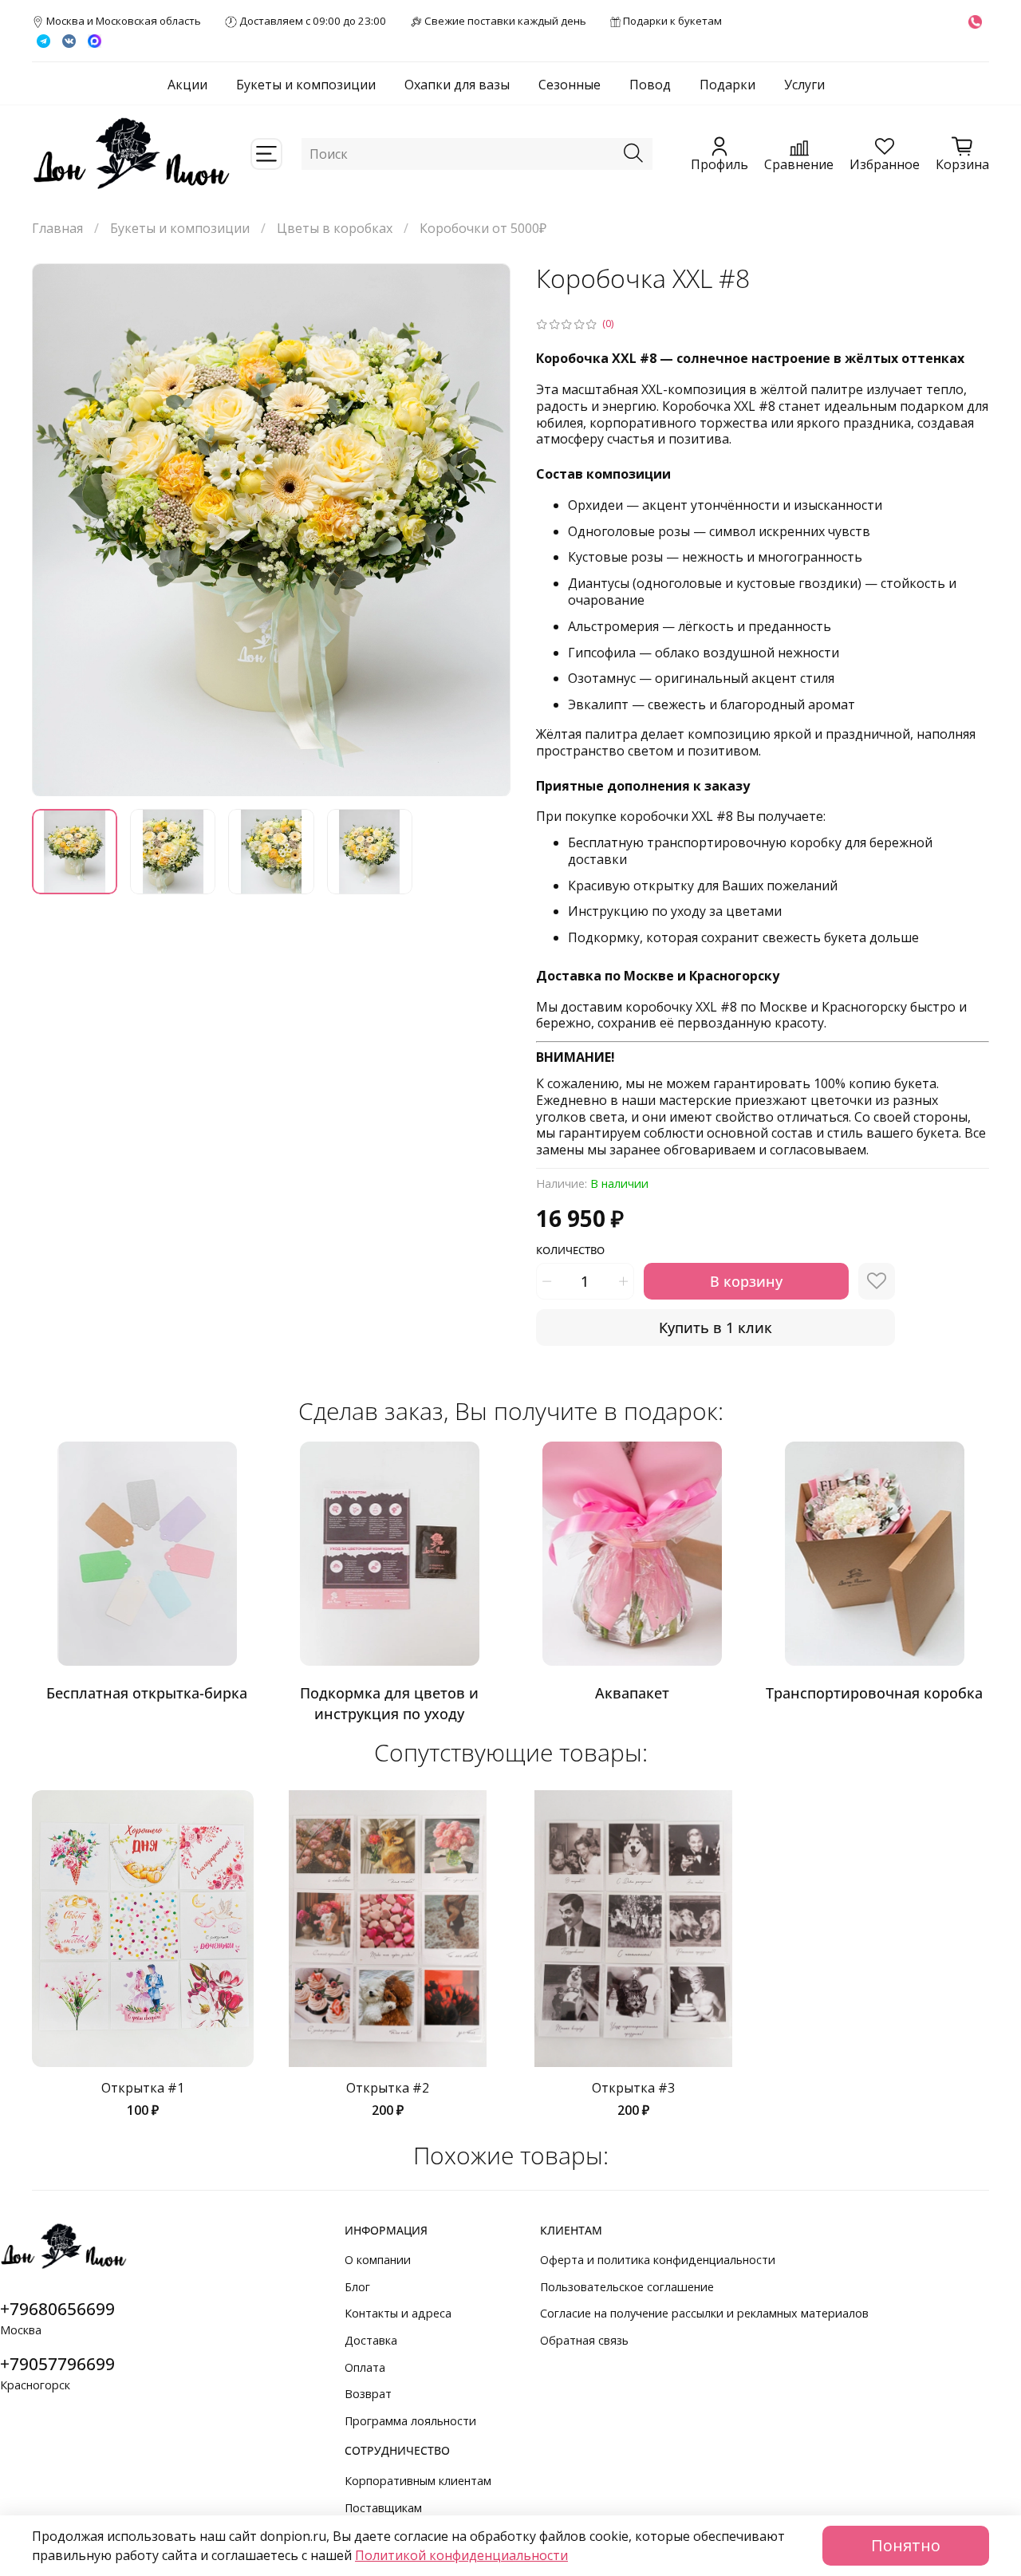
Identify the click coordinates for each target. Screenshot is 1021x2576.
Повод (650, 85)
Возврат (368, 2394)
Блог (357, 2287)
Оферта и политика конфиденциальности (658, 2260)
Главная (57, 228)
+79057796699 (57, 2364)
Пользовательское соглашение (627, 2287)
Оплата (365, 2367)
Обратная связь (584, 2340)
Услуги (804, 85)
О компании (378, 2260)
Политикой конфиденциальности (461, 2555)
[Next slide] (485, 530)
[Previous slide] (57, 530)
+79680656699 (57, 2309)
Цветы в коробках (335, 228)
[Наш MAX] (95, 40)
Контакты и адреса (398, 2313)
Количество (570, 1251)
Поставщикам (383, 2508)
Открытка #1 (143, 2088)
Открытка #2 (388, 2088)
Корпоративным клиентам (418, 2481)
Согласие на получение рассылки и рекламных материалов (704, 2313)
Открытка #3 (633, 2088)
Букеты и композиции (306, 85)
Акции (187, 85)
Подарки (727, 85)
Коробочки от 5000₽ (483, 228)
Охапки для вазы (457, 85)
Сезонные (570, 85)
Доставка (371, 2340)
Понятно (906, 2545)
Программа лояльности (410, 2421)
